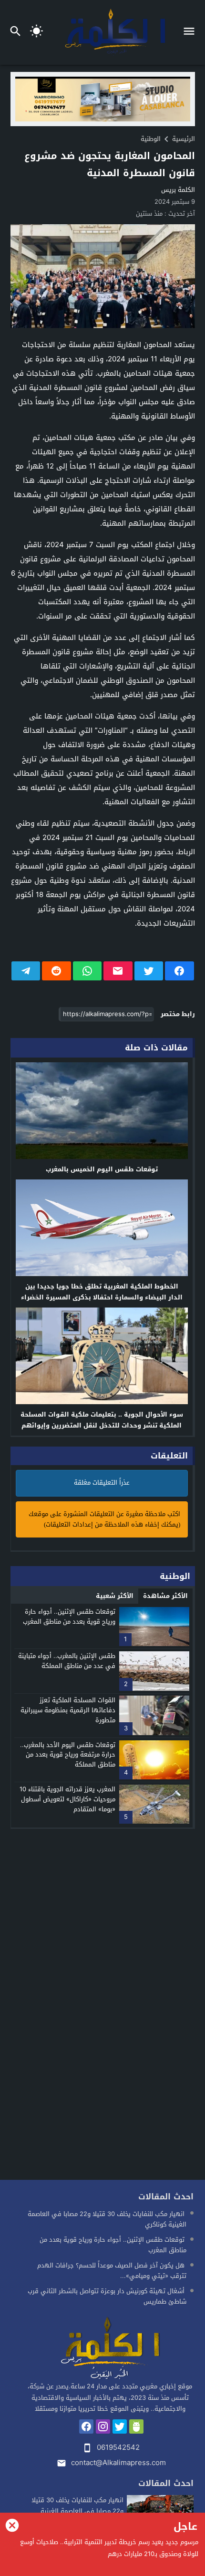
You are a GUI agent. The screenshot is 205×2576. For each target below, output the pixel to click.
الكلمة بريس (178, 190)
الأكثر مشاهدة (165, 1596)
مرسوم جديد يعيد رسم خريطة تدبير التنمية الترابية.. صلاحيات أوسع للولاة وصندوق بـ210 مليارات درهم (109, 2548)
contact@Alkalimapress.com (118, 2463)
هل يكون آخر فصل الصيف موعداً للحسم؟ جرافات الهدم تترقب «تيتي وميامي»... (112, 2271)
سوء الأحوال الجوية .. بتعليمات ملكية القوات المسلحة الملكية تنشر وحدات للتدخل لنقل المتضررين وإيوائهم (102, 1420)
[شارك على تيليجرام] (26, 971)
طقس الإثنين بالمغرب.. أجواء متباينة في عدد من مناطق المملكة (67, 1661)
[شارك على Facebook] (179, 971)
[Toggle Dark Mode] (36, 32)
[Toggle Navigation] (191, 32)
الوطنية (151, 139)
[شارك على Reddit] (56, 971)
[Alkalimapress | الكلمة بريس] (110, 2349)
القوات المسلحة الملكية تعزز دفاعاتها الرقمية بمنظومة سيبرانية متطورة (68, 1710)
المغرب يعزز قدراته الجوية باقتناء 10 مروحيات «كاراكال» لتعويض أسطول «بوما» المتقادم (67, 1799)
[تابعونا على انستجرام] (103, 2426)
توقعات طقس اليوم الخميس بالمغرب (102, 1169)
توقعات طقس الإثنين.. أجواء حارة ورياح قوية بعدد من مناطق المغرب (69, 1617)
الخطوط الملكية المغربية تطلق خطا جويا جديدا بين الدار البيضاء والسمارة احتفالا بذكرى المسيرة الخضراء (102, 1292)
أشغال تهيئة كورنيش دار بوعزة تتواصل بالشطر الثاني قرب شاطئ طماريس (107, 2296)
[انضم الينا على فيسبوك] (86, 2426)
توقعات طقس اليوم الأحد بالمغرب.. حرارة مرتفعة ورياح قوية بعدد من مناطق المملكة (68, 1755)
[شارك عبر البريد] (118, 971)
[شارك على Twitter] (149, 971)
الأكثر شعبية (115, 1596)
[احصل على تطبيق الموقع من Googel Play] (136, 2426)
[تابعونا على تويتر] (120, 2426)
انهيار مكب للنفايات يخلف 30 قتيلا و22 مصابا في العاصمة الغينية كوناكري (107, 2219)
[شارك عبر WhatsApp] (87, 971)
